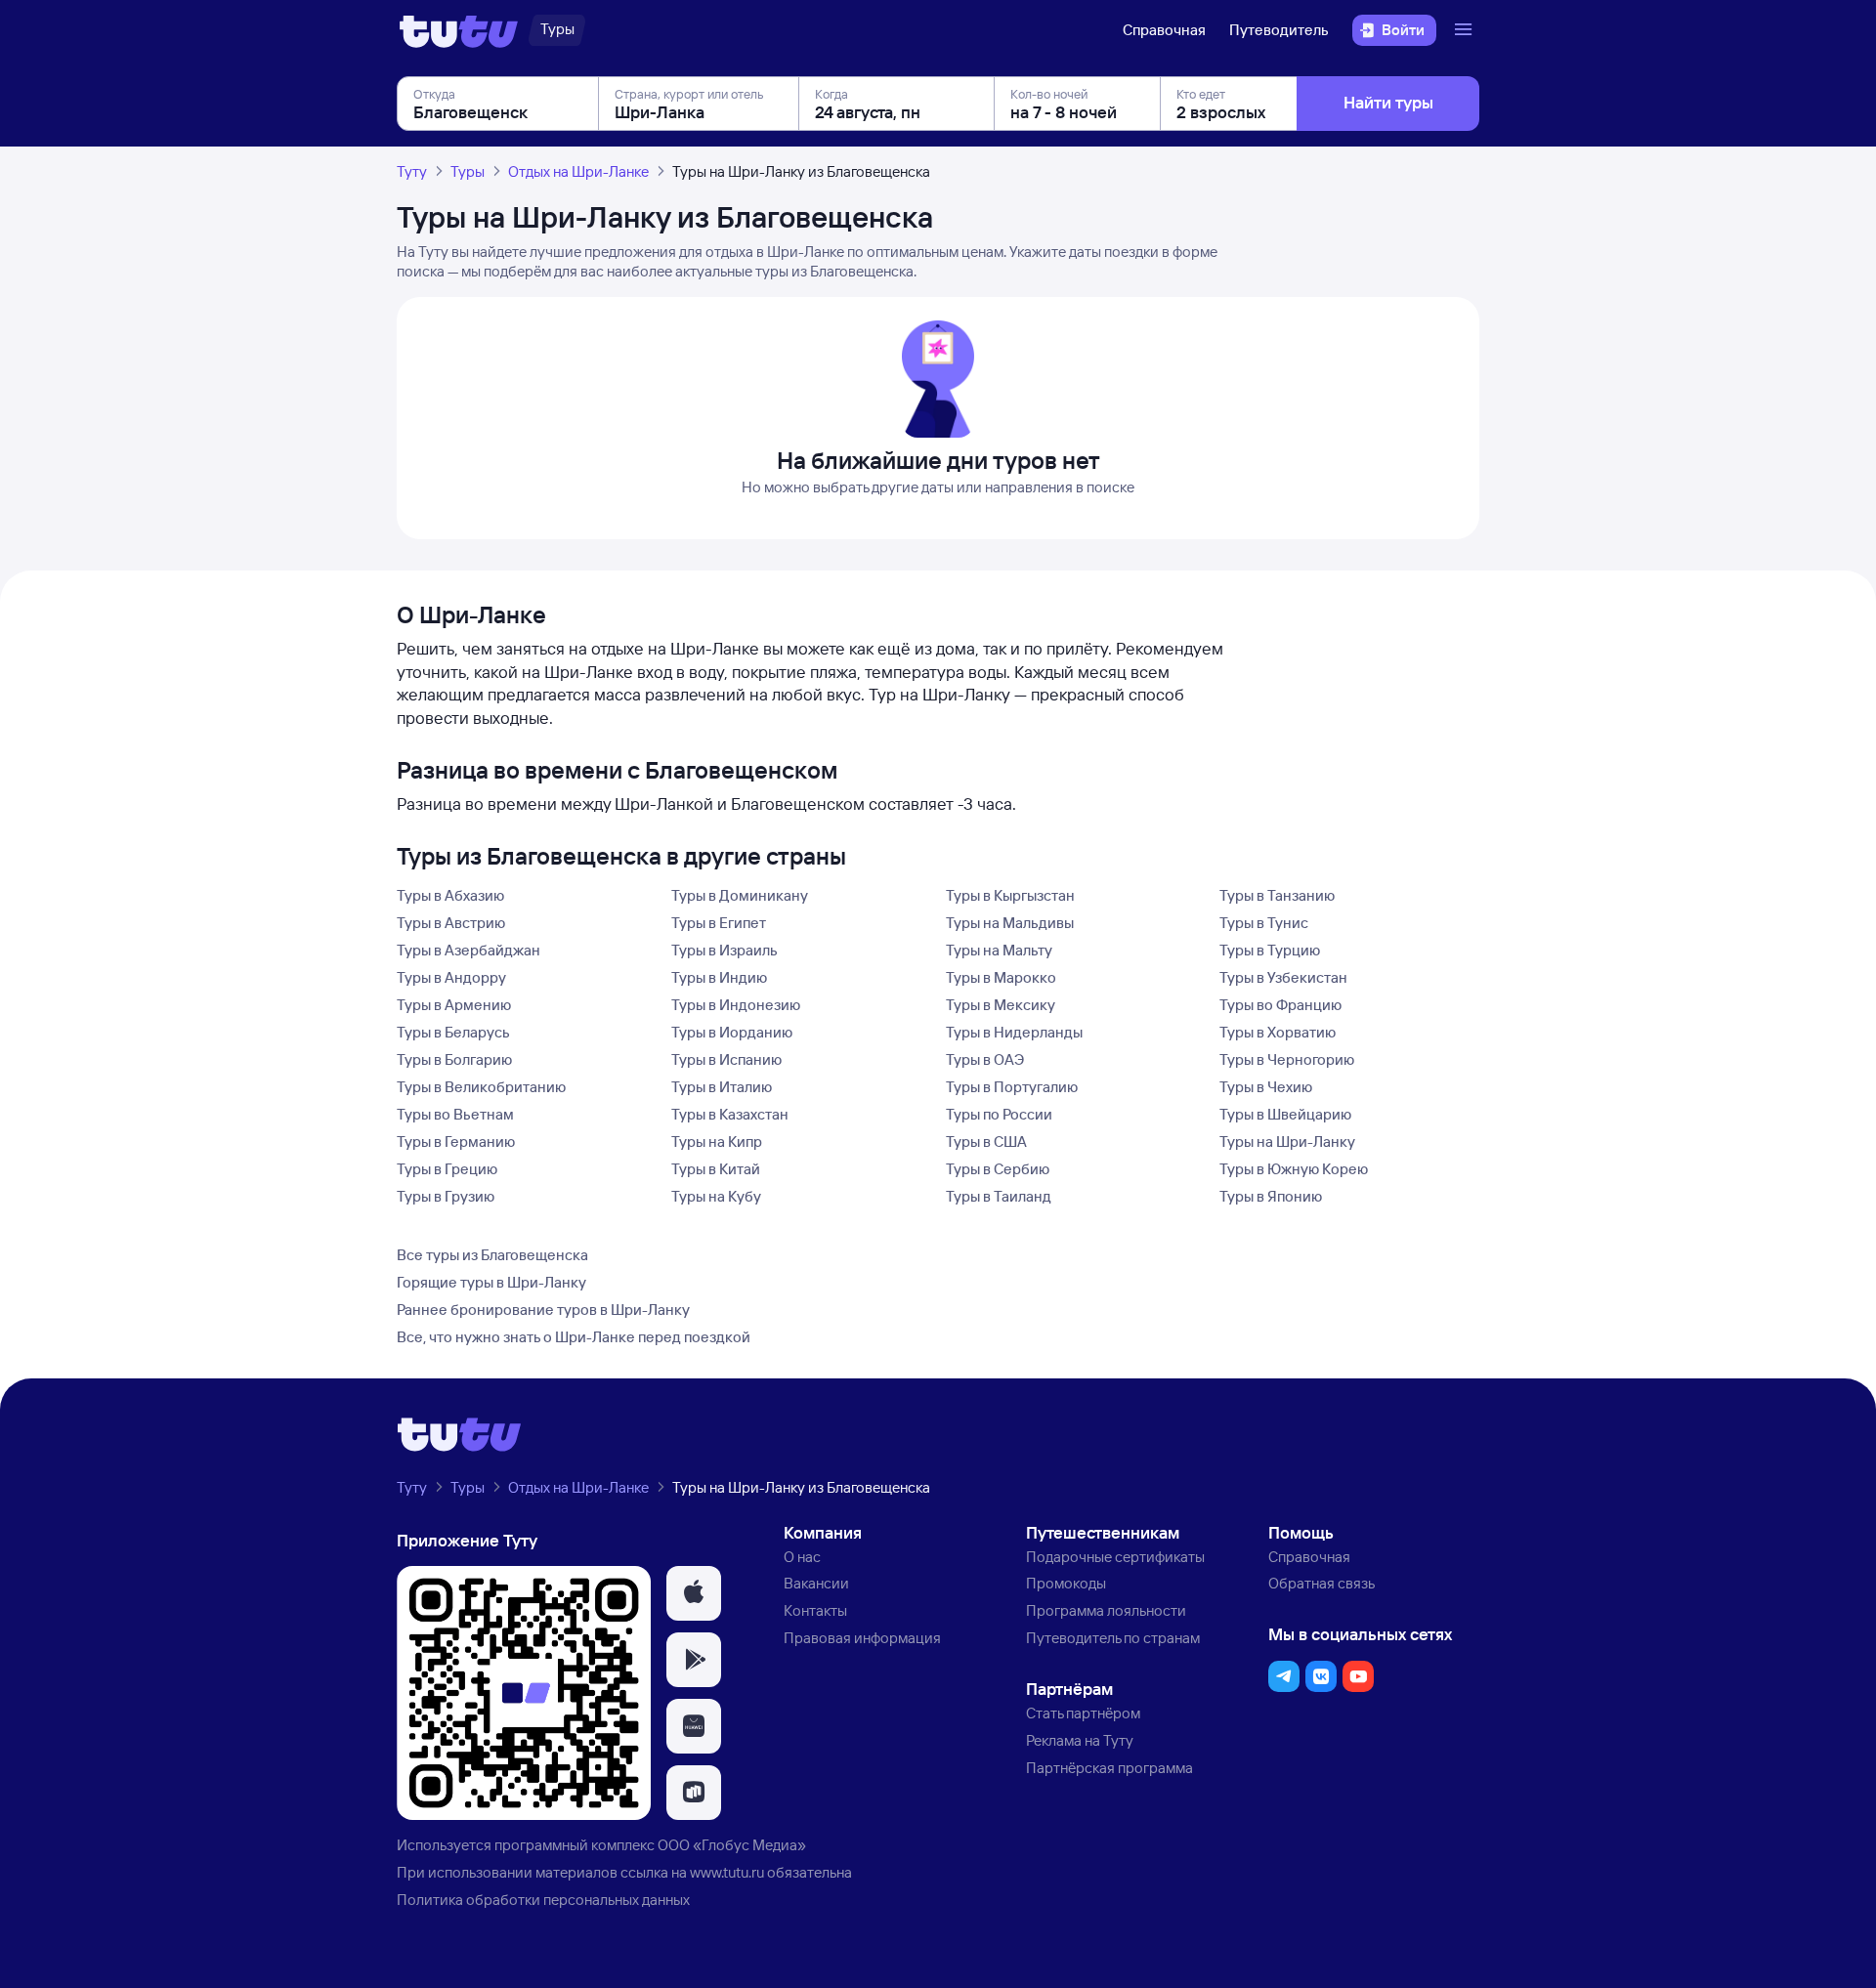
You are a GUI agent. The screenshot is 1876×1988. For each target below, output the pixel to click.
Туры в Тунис (1264, 923)
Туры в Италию (722, 1087)
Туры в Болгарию (454, 1059)
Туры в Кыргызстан (1010, 895)
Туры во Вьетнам (455, 1114)
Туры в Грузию (446, 1196)
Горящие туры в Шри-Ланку (491, 1282)
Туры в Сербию (998, 1169)
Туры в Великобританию (481, 1087)
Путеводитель (1279, 30)
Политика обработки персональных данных (543, 1900)
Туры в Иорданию (732, 1032)
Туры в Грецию (447, 1169)
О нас (802, 1557)
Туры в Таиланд (999, 1196)
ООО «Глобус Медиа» (732, 1845)
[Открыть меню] (1466, 30)
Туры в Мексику (1001, 1005)
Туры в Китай (716, 1169)
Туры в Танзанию (1277, 895)
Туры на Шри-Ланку (1287, 1142)
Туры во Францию (1280, 1005)
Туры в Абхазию (450, 895)
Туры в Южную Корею (1294, 1169)
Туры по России (999, 1114)
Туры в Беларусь (453, 1032)
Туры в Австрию (451, 923)
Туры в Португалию (1012, 1087)
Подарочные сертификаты (1115, 1557)
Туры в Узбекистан (1283, 977)
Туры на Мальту (999, 950)
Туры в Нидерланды (1014, 1032)
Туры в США (986, 1142)
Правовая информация (862, 1638)
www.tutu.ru (727, 1872)
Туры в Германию (456, 1142)
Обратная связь (1322, 1583)
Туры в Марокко (1001, 977)
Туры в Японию (1271, 1196)
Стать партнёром (1083, 1713)
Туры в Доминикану (740, 895)
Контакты (815, 1610)
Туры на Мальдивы (1010, 923)
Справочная (1164, 30)
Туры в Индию (719, 977)
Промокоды (1066, 1583)
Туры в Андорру (451, 977)
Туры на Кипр (717, 1142)
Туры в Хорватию (1278, 1032)
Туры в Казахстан (730, 1114)
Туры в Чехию (1266, 1087)
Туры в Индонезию (736, 1005)
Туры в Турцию (1270, 950)
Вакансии (816, 1583)
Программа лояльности (1106, 1610)
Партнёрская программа (1109, 1768)
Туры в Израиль (725, 950)
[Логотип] (459, 30)
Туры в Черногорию (1287, 1059)
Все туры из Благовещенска (492, 1255)
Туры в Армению (454, 1005)
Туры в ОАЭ (985, 1059)
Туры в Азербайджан (469, 950)
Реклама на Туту (1080, 1740)
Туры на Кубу (716, 1196)
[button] (694, 1593)
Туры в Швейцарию (1285, 1114)
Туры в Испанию (726, 1059)
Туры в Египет (719, 923)
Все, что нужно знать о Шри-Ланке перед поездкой (574, 1337)
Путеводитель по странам (1113, 1638)
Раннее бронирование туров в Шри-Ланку (543, 1310)
